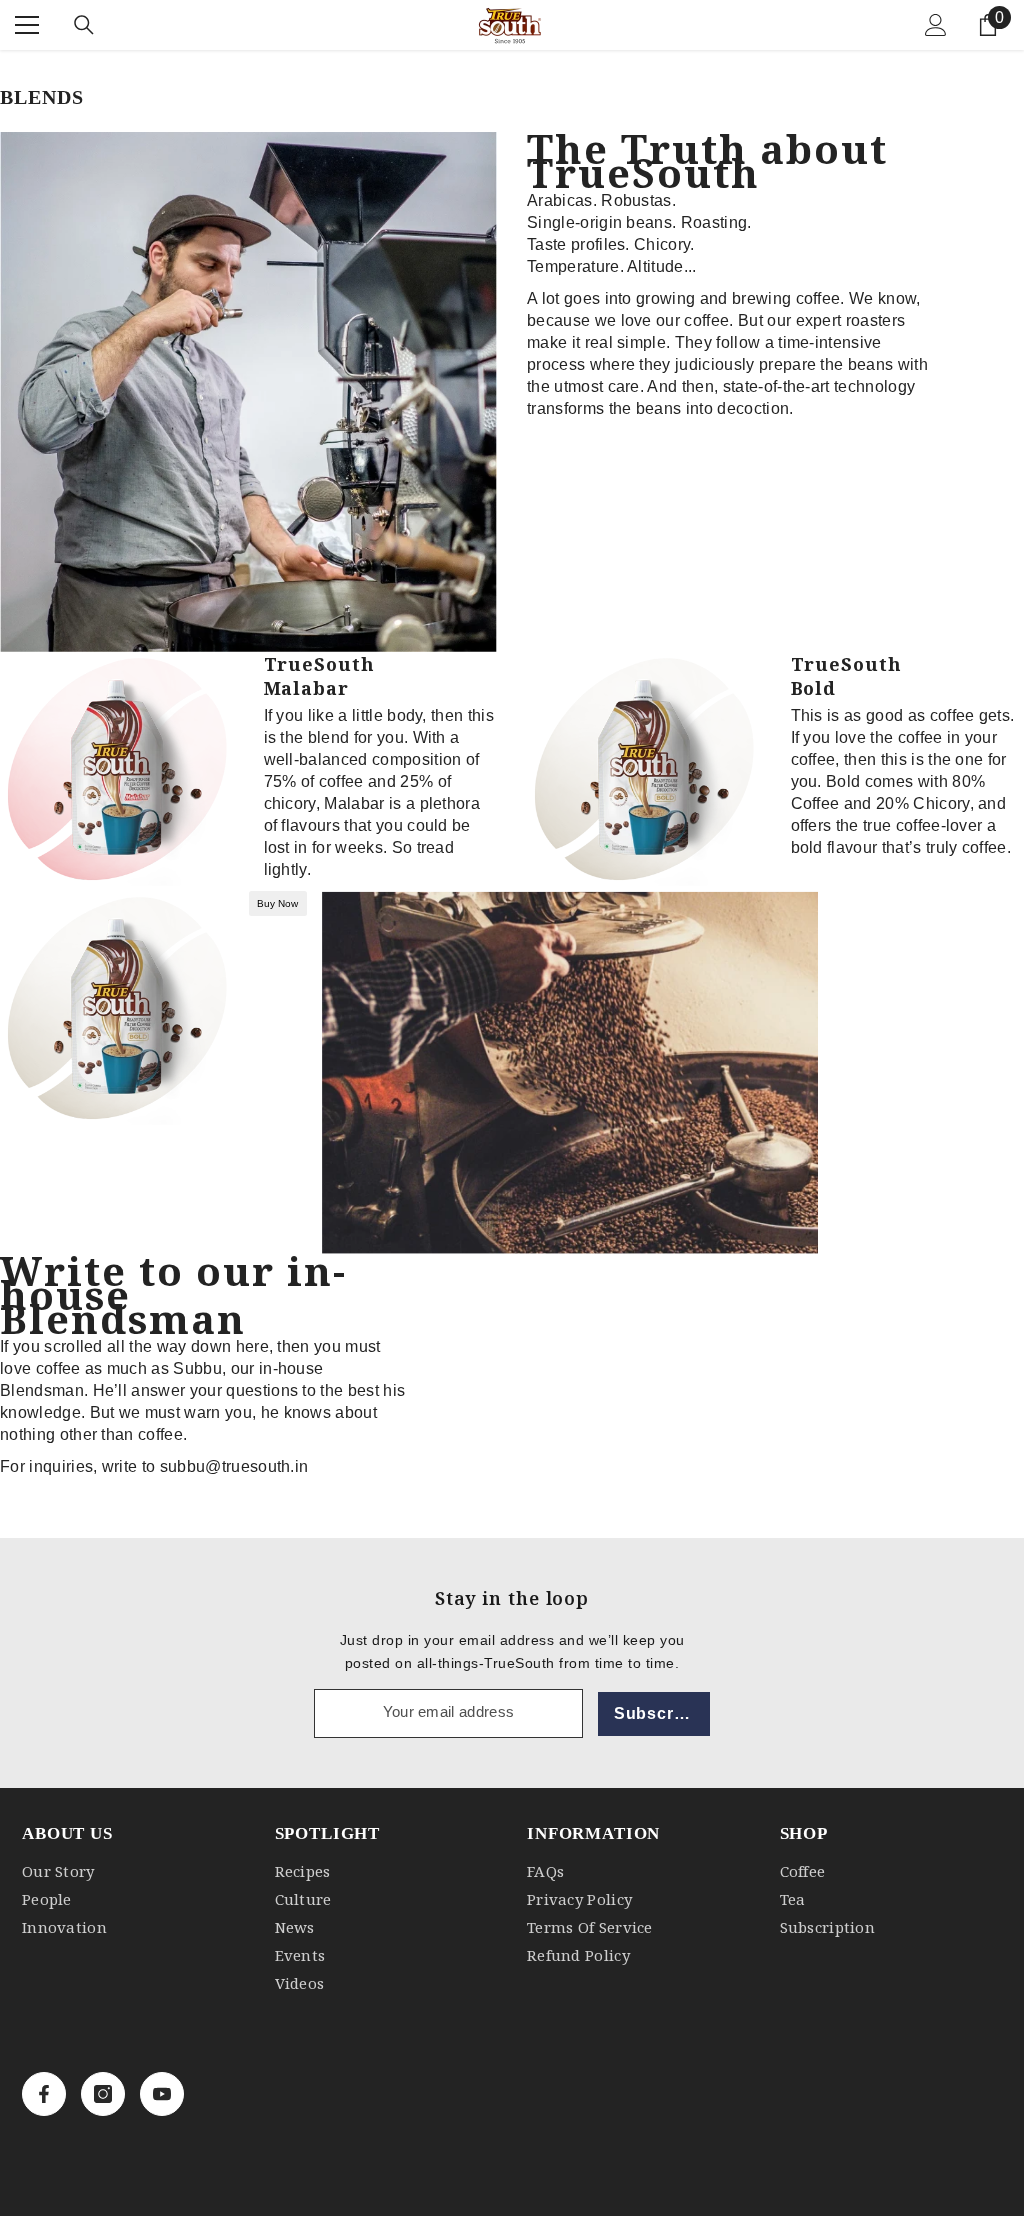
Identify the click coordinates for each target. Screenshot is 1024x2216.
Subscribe (656, 1713)
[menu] (27, 25)
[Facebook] (44, 2094)
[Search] (84, 25)
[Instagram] (103, 2094)
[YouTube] (162, 2094)
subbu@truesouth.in (234, 1466)
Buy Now (277, 903)
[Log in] (936, 25)
